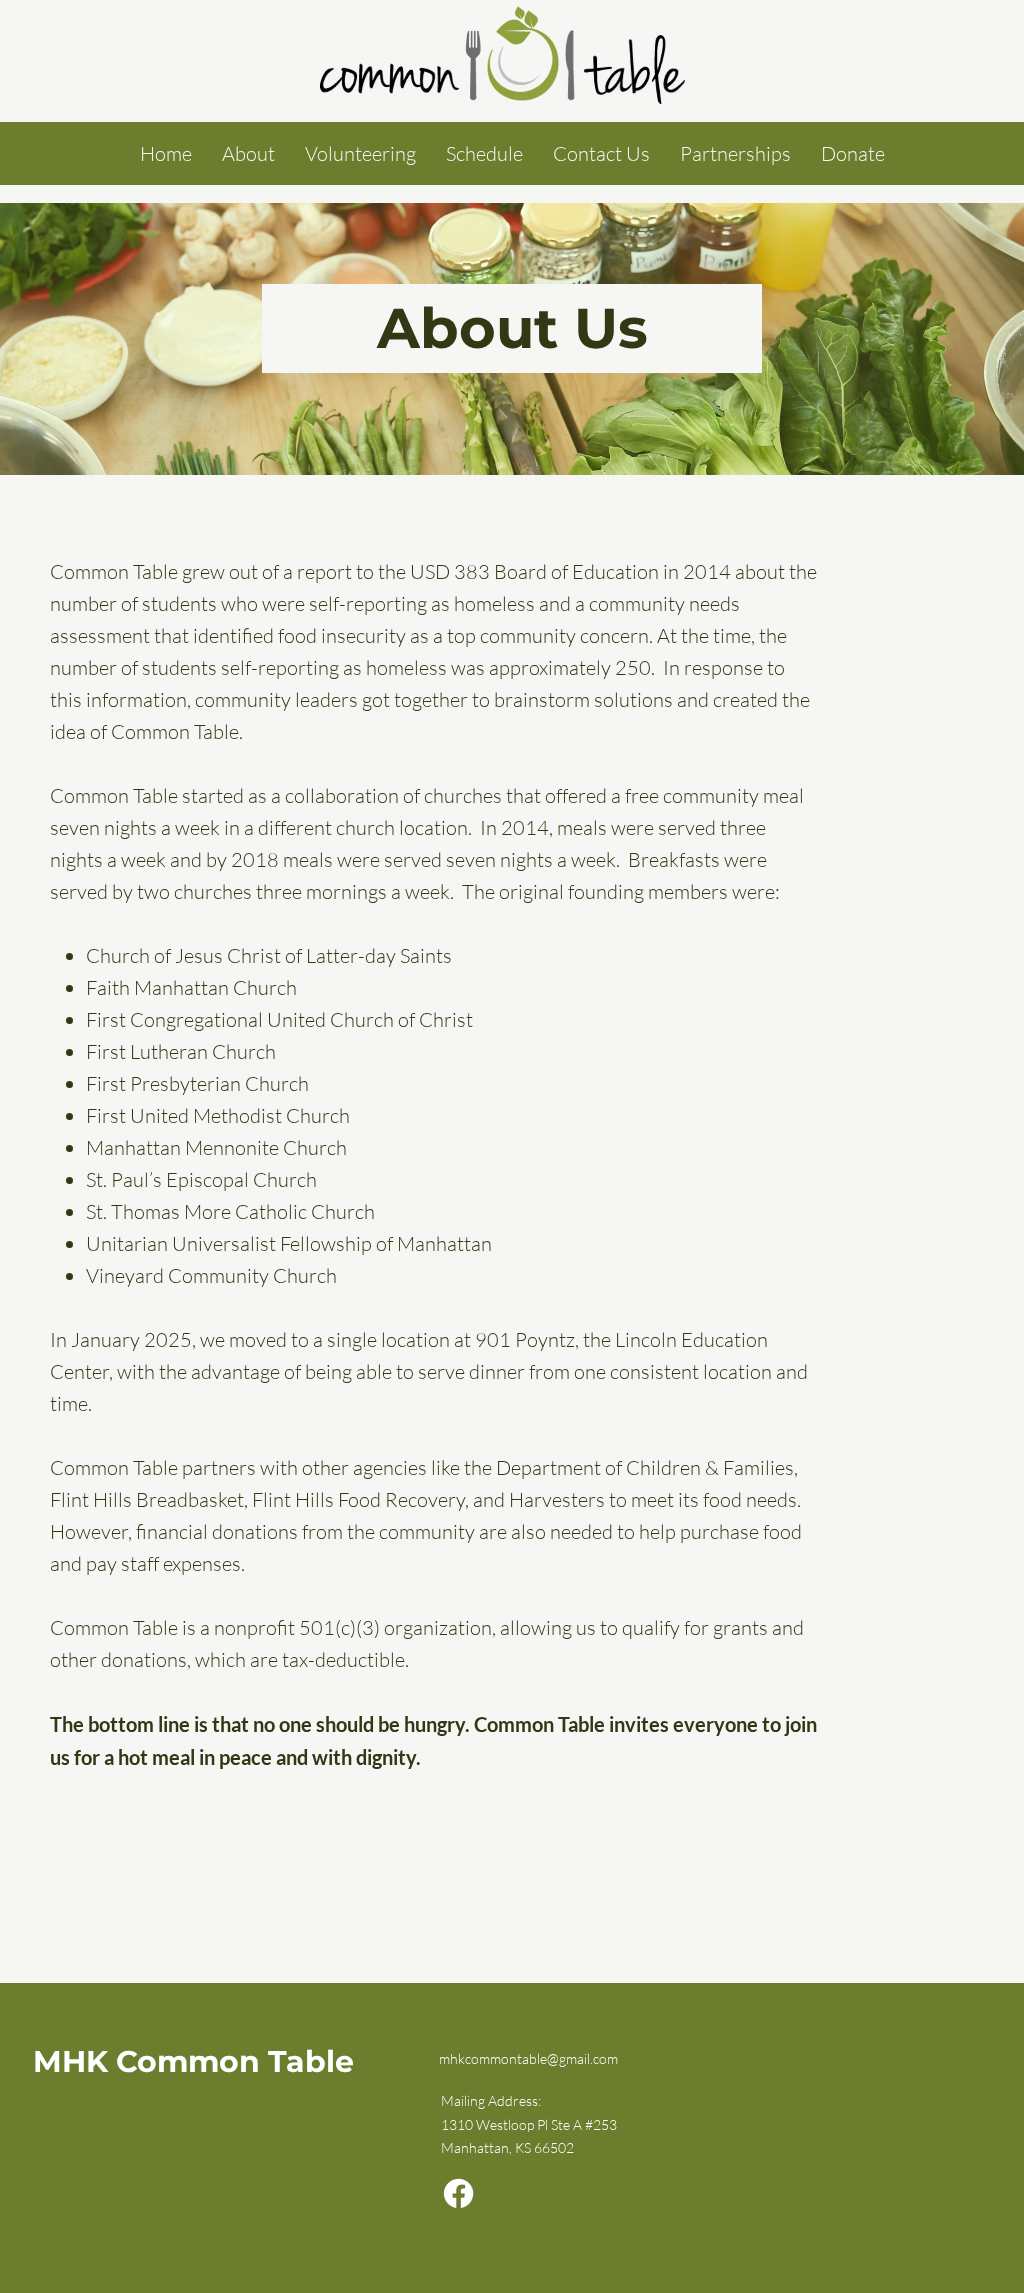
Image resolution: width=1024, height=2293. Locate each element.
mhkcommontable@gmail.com (528, 2058)
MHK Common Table (193, 2061)
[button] (248, 153)
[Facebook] (458, 2193)
